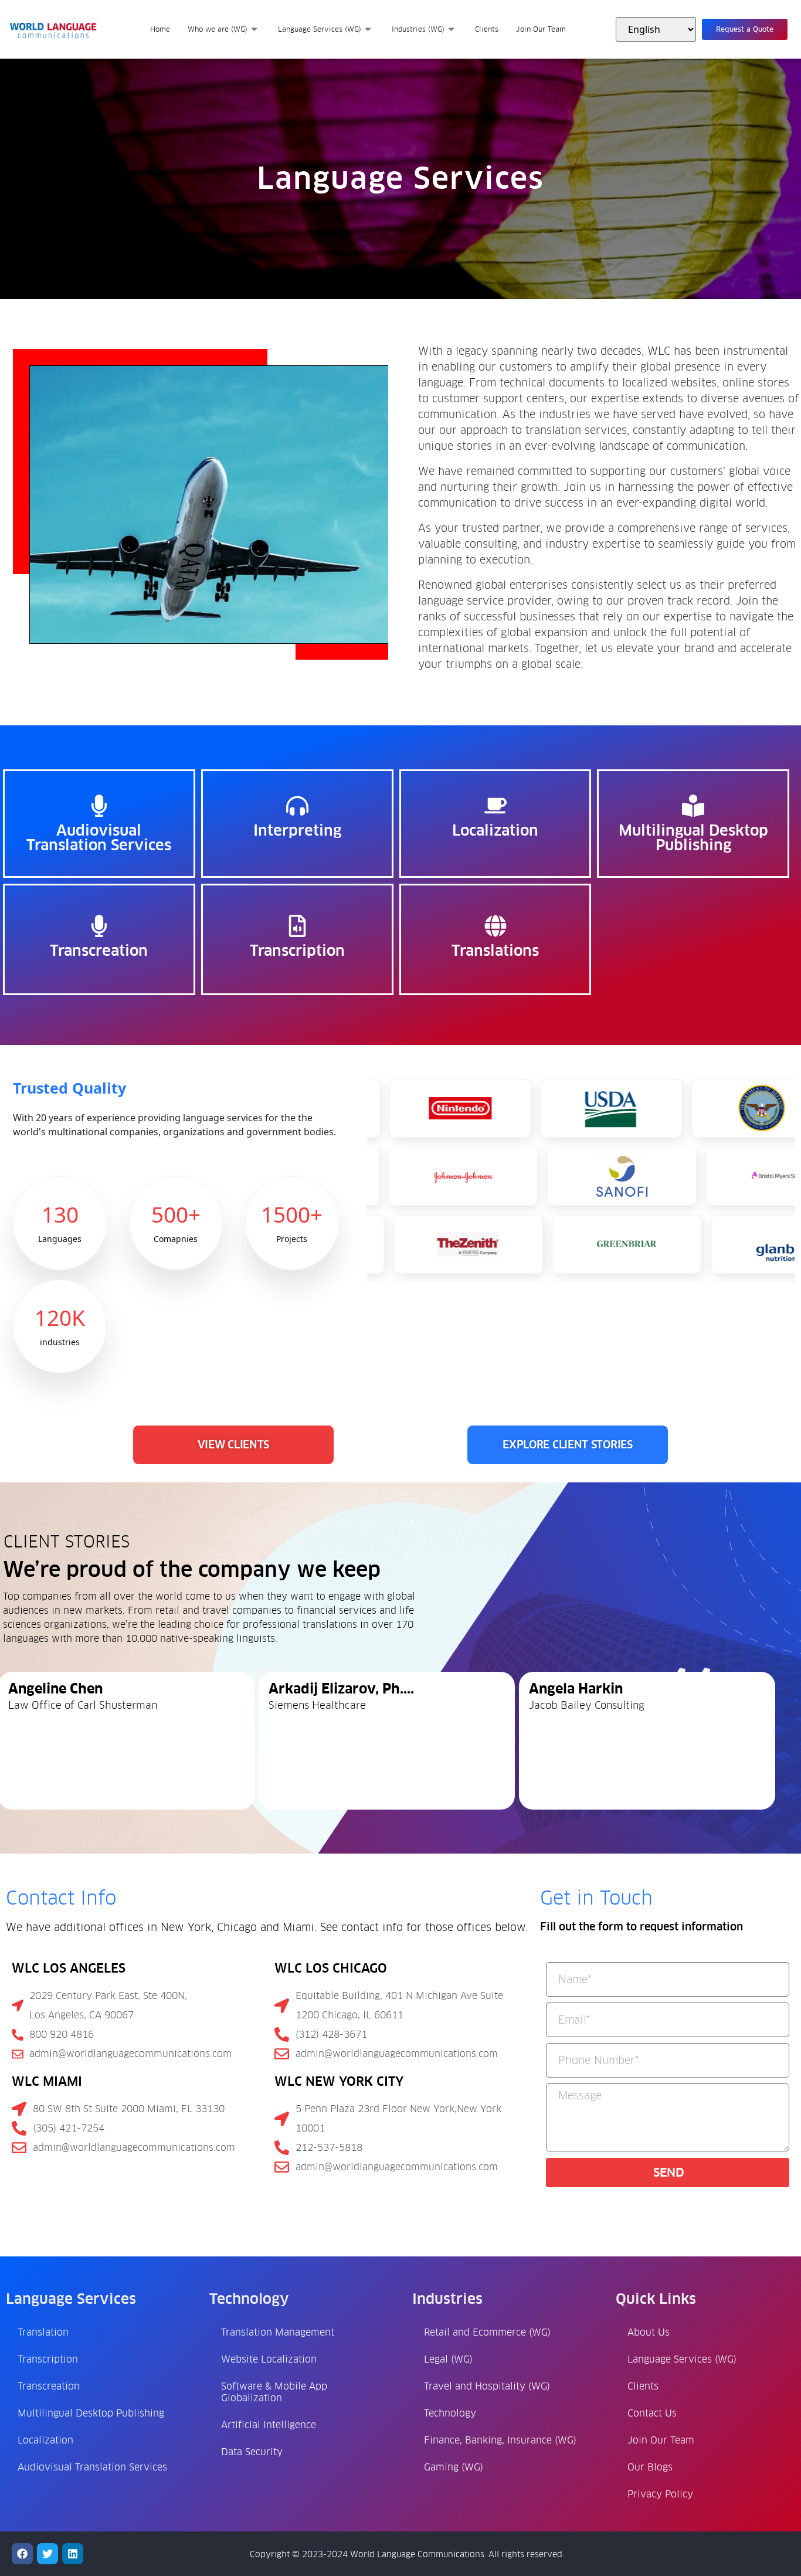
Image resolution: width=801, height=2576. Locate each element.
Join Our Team (541, 29)
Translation (43, 2332)
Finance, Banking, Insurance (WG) (500, 2440)
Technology (450, 2413)
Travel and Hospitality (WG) (487, 2386)
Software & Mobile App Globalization (274, 2392)
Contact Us (652, 2413)
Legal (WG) (448, 2359)
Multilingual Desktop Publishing (91, 2413)
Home (160, 29)
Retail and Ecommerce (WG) (487, 2332)
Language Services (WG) (320, 29)
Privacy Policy (660, 2494)
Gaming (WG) (454, 2467)
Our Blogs (650, 2467)
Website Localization (269, 2359)
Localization (45, 2440)
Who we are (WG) (218, 29)
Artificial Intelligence (269, 2425)
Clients (487, 29)
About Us (649, 2332)
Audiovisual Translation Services (92, 2467)
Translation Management (278, 2332)
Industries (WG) (418, 29)
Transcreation (49, 2386)
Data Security (252, 2452)
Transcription (48, 2359)
